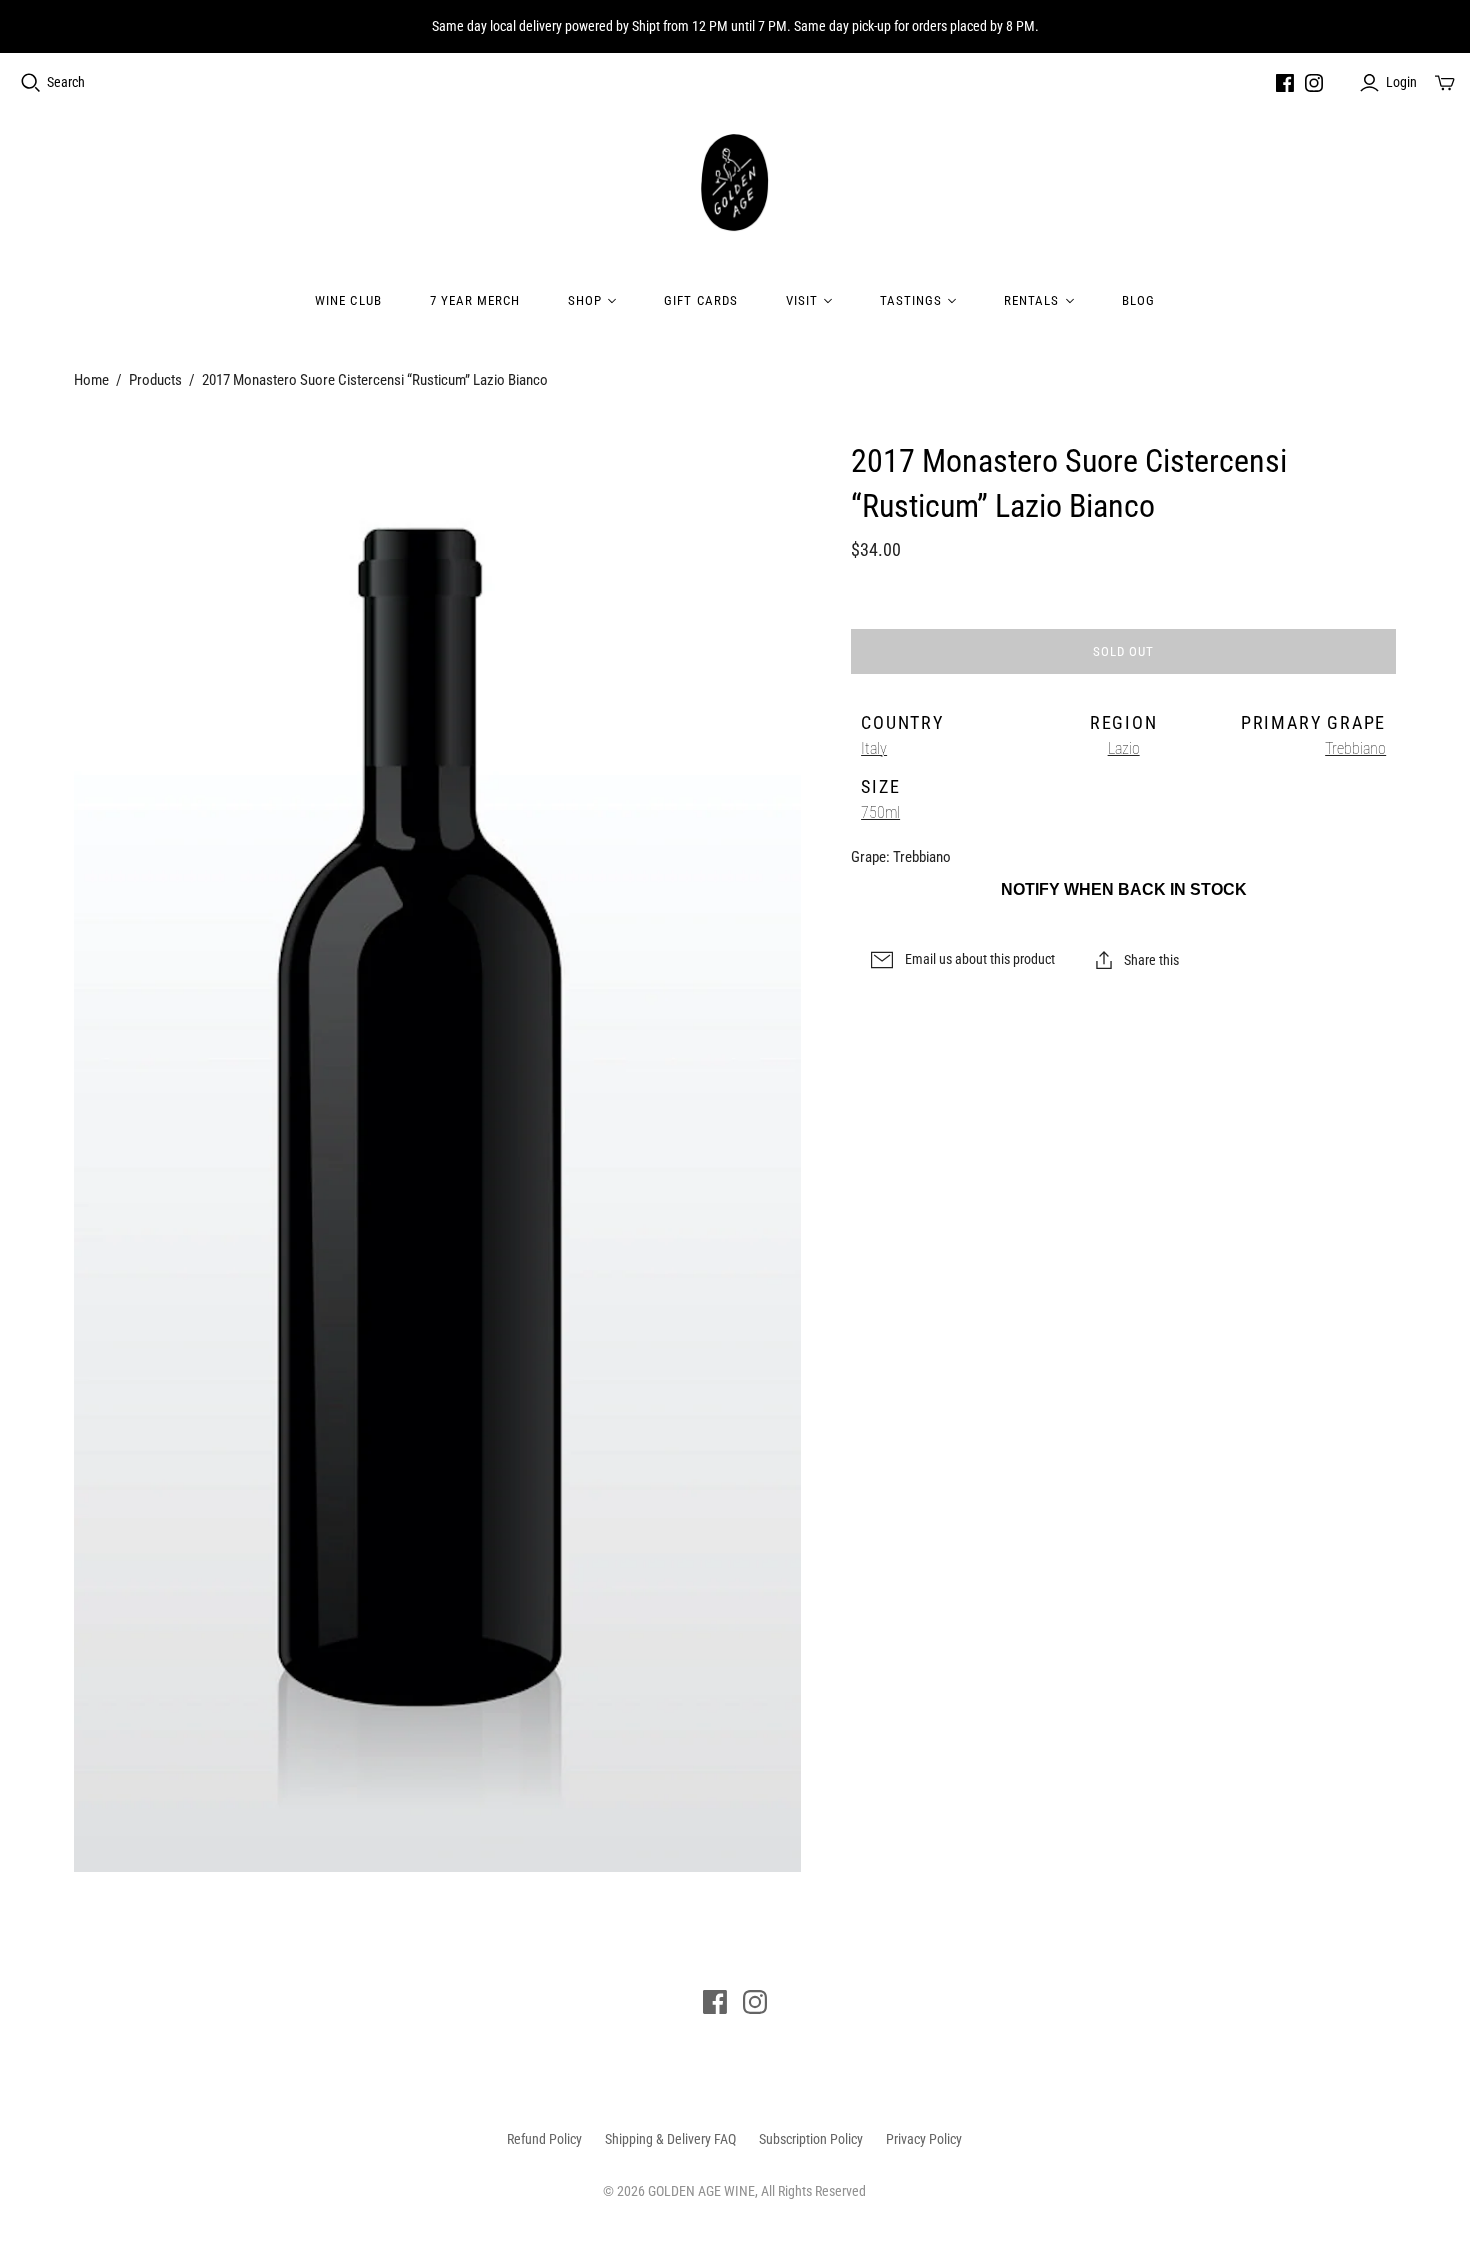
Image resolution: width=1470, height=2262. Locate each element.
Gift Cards (700, 300)
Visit (802, 300)
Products (155, 380)
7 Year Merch (475, 300)
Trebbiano (1355, 748)
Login (1401, 82)
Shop (585, 300)
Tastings (911, 300)
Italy (874, 748)
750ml (880, 812)
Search (66, 82)
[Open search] (31, 83)
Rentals (1031, 300)
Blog (1138, 300)
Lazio (1124, 748)
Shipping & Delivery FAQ (670, 2139)
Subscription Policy (811, 2139)
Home (91, 380)
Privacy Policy (924, 2139)
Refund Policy (544, 2139)
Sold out (1123, 651)
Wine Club (348, 300)
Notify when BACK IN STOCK (1124, 889)
